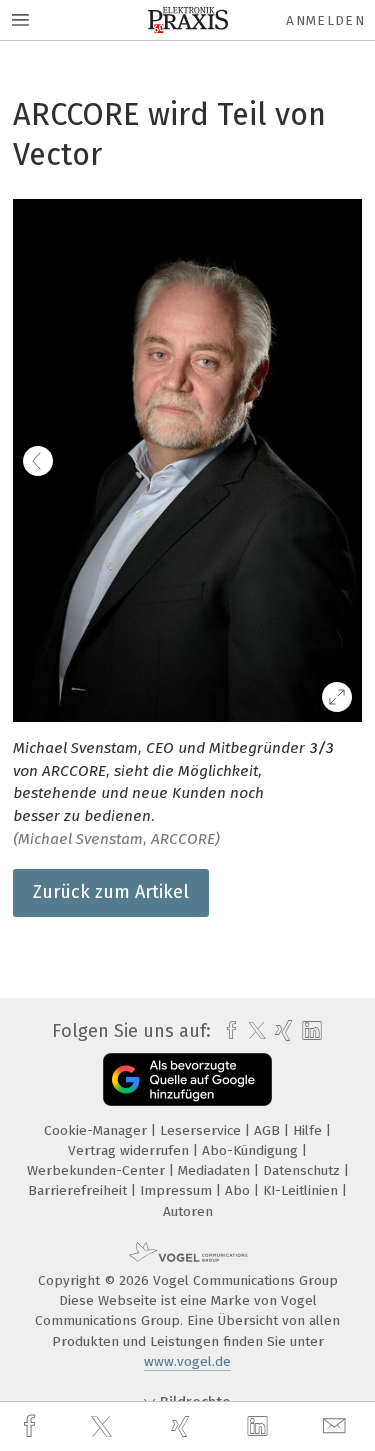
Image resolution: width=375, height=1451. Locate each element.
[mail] (337, 1426)
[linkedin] (260, 1427)
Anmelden (325, 20)
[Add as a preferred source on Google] (187, 1079)
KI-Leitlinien (302, 1190)
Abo (239, 1190)
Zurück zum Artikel (111, 892)
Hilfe (309, 1130)
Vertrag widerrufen (130, 1150)
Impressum (178, 1190)
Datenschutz (303, 1170)
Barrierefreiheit (79, 1190)
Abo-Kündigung (252, 1150)
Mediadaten (216, 1170)
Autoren (188, 1211)
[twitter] (104, 1427)
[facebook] (32, 1426)
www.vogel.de (187, 1361)
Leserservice (202, 1130)
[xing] (183, 1426)
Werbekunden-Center (98, 1170)
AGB (269, 1130)
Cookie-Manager (97, 1130)
